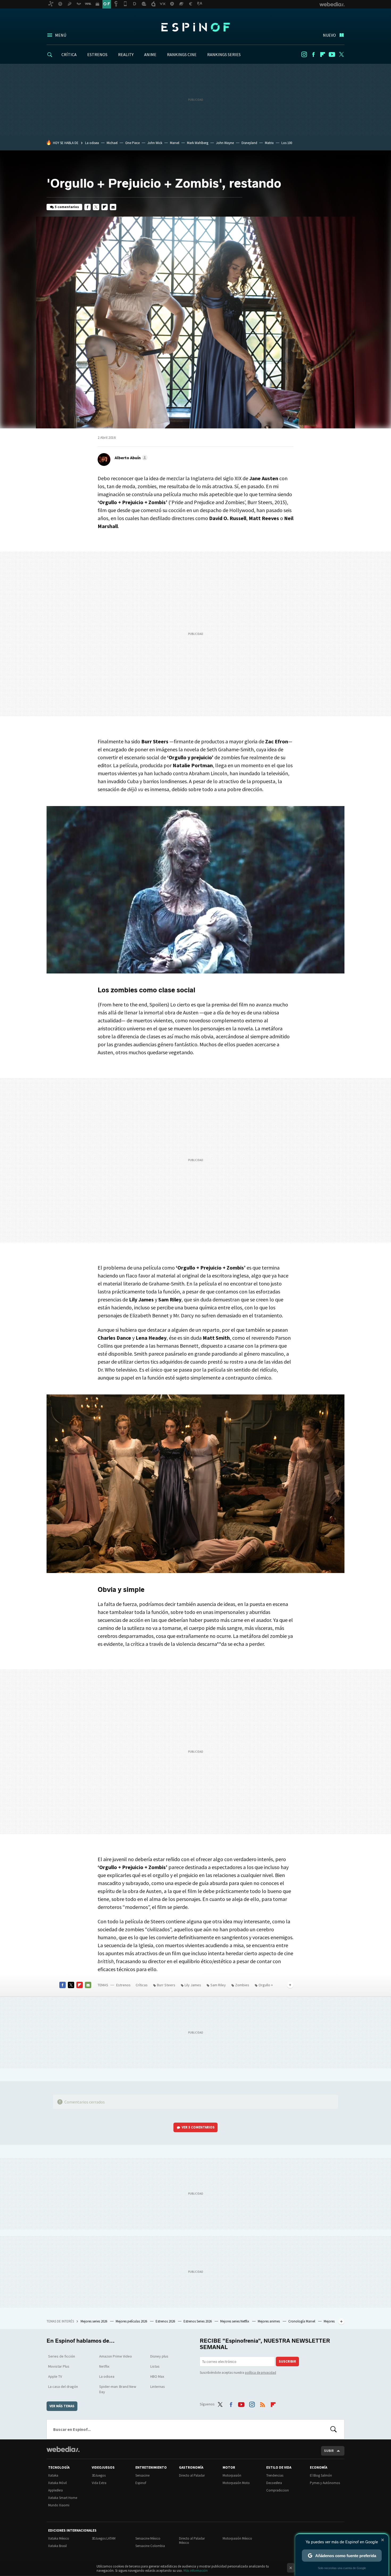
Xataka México (59, 2538)
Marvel (175, 143)
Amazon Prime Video (116, 2356)
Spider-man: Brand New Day (118, 2389)
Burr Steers (166, 1985)
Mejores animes (269, 2321)
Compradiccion (278, 2490)
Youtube (332, 54)
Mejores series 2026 (94, 2321)
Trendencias (275, 2475)
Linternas (158, 2387)
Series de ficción (62, 2356)
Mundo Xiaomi (59, 2505)
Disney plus (159, 2356)
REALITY (126, 54)
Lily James (193, 1985)
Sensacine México (148, 2538)
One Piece (132, 143)
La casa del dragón (63, 2387)
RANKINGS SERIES (224, 54)
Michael (112, 143)
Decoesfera (274, 2483)
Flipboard (323, 54)
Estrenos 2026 (166, 2321)
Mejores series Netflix (235, 2321)
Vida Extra (99, 2483)
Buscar (334, 2429)
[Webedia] (63, 2449)
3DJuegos (99, 2475)
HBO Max (157, 2376)
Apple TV (55, 2376)
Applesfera (55, 2490)
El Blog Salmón (321, 2475)
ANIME (150, 54)
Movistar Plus (59, 2366)
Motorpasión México (237, 2538)
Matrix (269, 143)
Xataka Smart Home (63, 2498)
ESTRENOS (97, 54)
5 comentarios (67, 207)
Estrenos (123, 1985)
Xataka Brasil (57, 2546)
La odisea (92, 143)
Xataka (53, 2475)
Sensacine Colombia (150, 2546)
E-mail (113, 207)
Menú (61, 35)
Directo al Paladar (192, 2475)
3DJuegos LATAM (104, 2538)
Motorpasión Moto (236, 2483)
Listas (155, 2366)
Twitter (341, 54)
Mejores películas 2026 (132, 2321)
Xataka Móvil (57, 2483)
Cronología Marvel (302, 2321)
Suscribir (287, 2361)
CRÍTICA (69, 54)
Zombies (242, 1985)
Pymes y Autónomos (325, 2483)
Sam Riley (218, 1985)
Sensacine (142, 2475)
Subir (329, 2451)
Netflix (104, 2366)
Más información (196, 2571)
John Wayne (225, 143)
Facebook (313, 54)
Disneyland (249, 143)
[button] (130, 458)
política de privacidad (261, 2373)
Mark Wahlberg (198, 143)
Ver (198, 2127)
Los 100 (287, 143)
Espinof (195, 27)
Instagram (304, 54)
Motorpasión (232, 2475)
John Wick (155, 143)
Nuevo (329, 35)
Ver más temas (62, 2406)
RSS (263, 2403)
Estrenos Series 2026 (198, 2321)
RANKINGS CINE (182, 54)
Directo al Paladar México (192, 2541)
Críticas (142, 1985)
